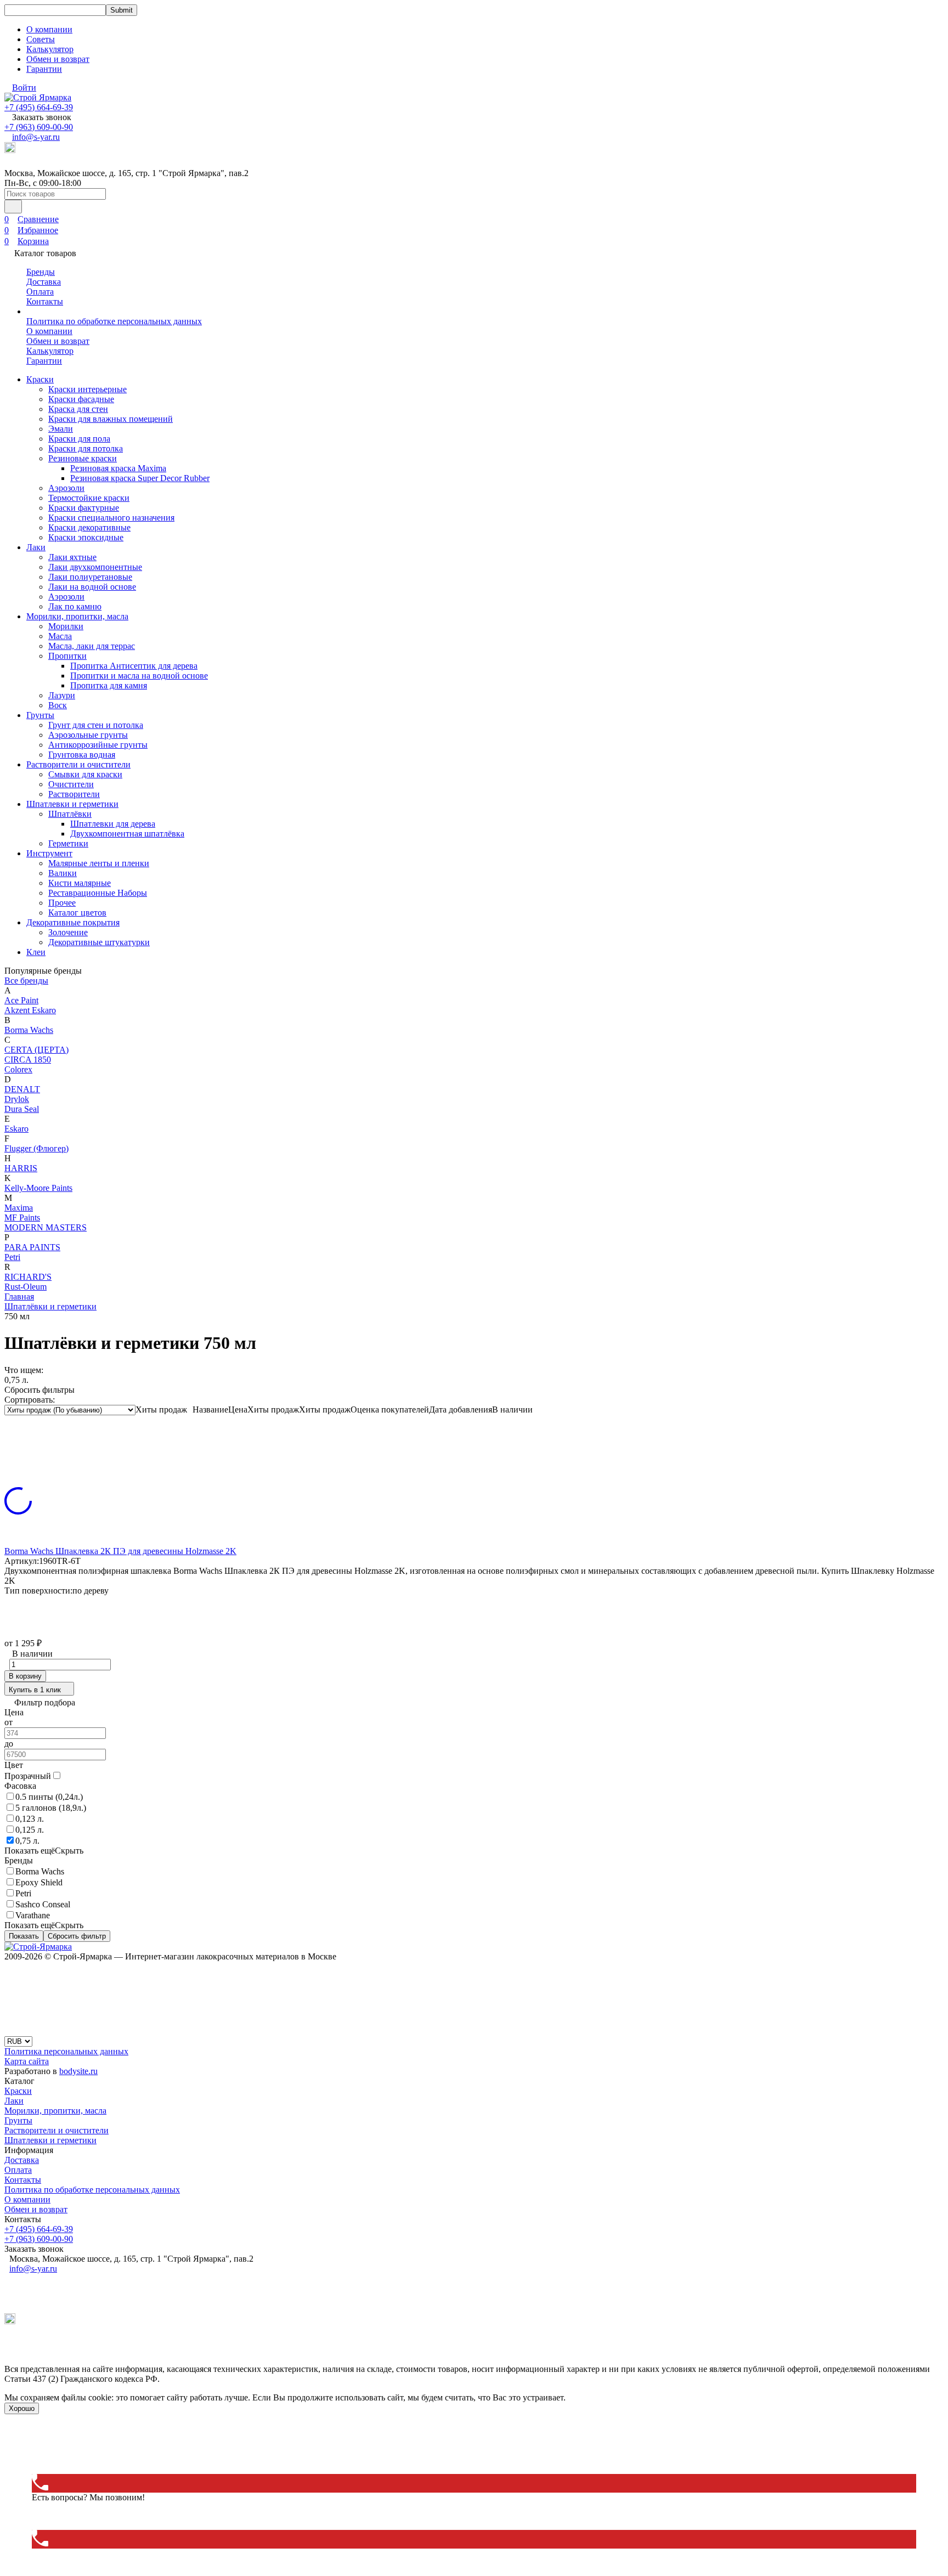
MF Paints (22, 1218)
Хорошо (22, 2408)
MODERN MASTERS (46, 1227)
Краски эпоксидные (86, 537)
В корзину (25, 1676)
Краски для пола (79, 439)
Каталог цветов (77, 913)
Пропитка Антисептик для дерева (134, 666)
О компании (49, 29)
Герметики (68, 843)
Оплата (40, 292)
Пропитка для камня (109, 685)
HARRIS (21, 1168)
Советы (41, 39)
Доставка (44, 282)
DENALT (22, 1089)
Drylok (17, 1099)
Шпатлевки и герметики (72, 804)
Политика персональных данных (66, 2051)
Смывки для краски (85, 774)
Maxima (19, 1208)
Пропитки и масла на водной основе (139, 676)
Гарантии (44, 69)
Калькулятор (50, 49)
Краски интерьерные (88, 389)
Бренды (41, 272)
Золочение (68, 932)
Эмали (61, 429)
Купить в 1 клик (35, 1690)
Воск (58, 705)
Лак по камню (75, 606)
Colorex (18, 1069)
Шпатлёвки (70, 814)
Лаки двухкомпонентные (95, 567)
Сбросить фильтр (77, 1936)
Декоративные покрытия (73, 922)
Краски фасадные (81, 399)
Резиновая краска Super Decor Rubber (140, 478)
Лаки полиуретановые (90, 577)
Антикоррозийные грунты (98, 745)
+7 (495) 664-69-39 (39, 107)
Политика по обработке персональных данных (114, 321)
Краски (40, 379)
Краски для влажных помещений (111, 419)
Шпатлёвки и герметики (50, 1306)
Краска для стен (78, 409)
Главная (19, 1297)
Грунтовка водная (82, 755)
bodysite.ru (78, 2071)
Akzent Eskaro (30, 1010)
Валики (63, 873)
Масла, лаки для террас (92, 646)
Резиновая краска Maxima (118, 468)
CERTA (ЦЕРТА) (36, 1050)
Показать (24, 1936)
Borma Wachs (29, 1030)
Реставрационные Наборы (98, 893)
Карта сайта (27, 2061)
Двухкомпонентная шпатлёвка (127, 834)
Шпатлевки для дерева (113, 824)
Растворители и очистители (78, 764)
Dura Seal (22, 1109)
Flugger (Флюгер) (36, 1148)
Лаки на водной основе (92, 587)
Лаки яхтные (72, 557)
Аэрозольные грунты (88, 735)
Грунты (40, 715)
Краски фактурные (84, 508)
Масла (60, 636)
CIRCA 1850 (28, 1060)
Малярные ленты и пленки (99, 863)
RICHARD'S (28, 1277)
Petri (12, 1257)
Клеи (36, 952)
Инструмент (49, 853)
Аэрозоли (66, 488)
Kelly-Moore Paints (38, 1188)
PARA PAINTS (32, 1247)
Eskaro (16, 1129)
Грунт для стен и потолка (96, 725)
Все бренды (26, 981)
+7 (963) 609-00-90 (39, 127)
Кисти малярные (80, 883)
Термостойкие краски (89, 498)
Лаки (36, 547)
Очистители (71, 784)
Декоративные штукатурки (99, 942)
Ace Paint (21, 1000)
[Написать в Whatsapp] (474, 2436)
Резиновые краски (83, 458)
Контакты (45, 301)
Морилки (66, 626)
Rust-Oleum (26, 1287)
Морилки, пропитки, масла (77, 616)
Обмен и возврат (58, 59)
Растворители (74, 794)
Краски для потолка (86, 448)
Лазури (62, 695)
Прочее (62, 903)
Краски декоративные (89, 527)
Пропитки (67, 656)
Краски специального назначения (111, 518)
